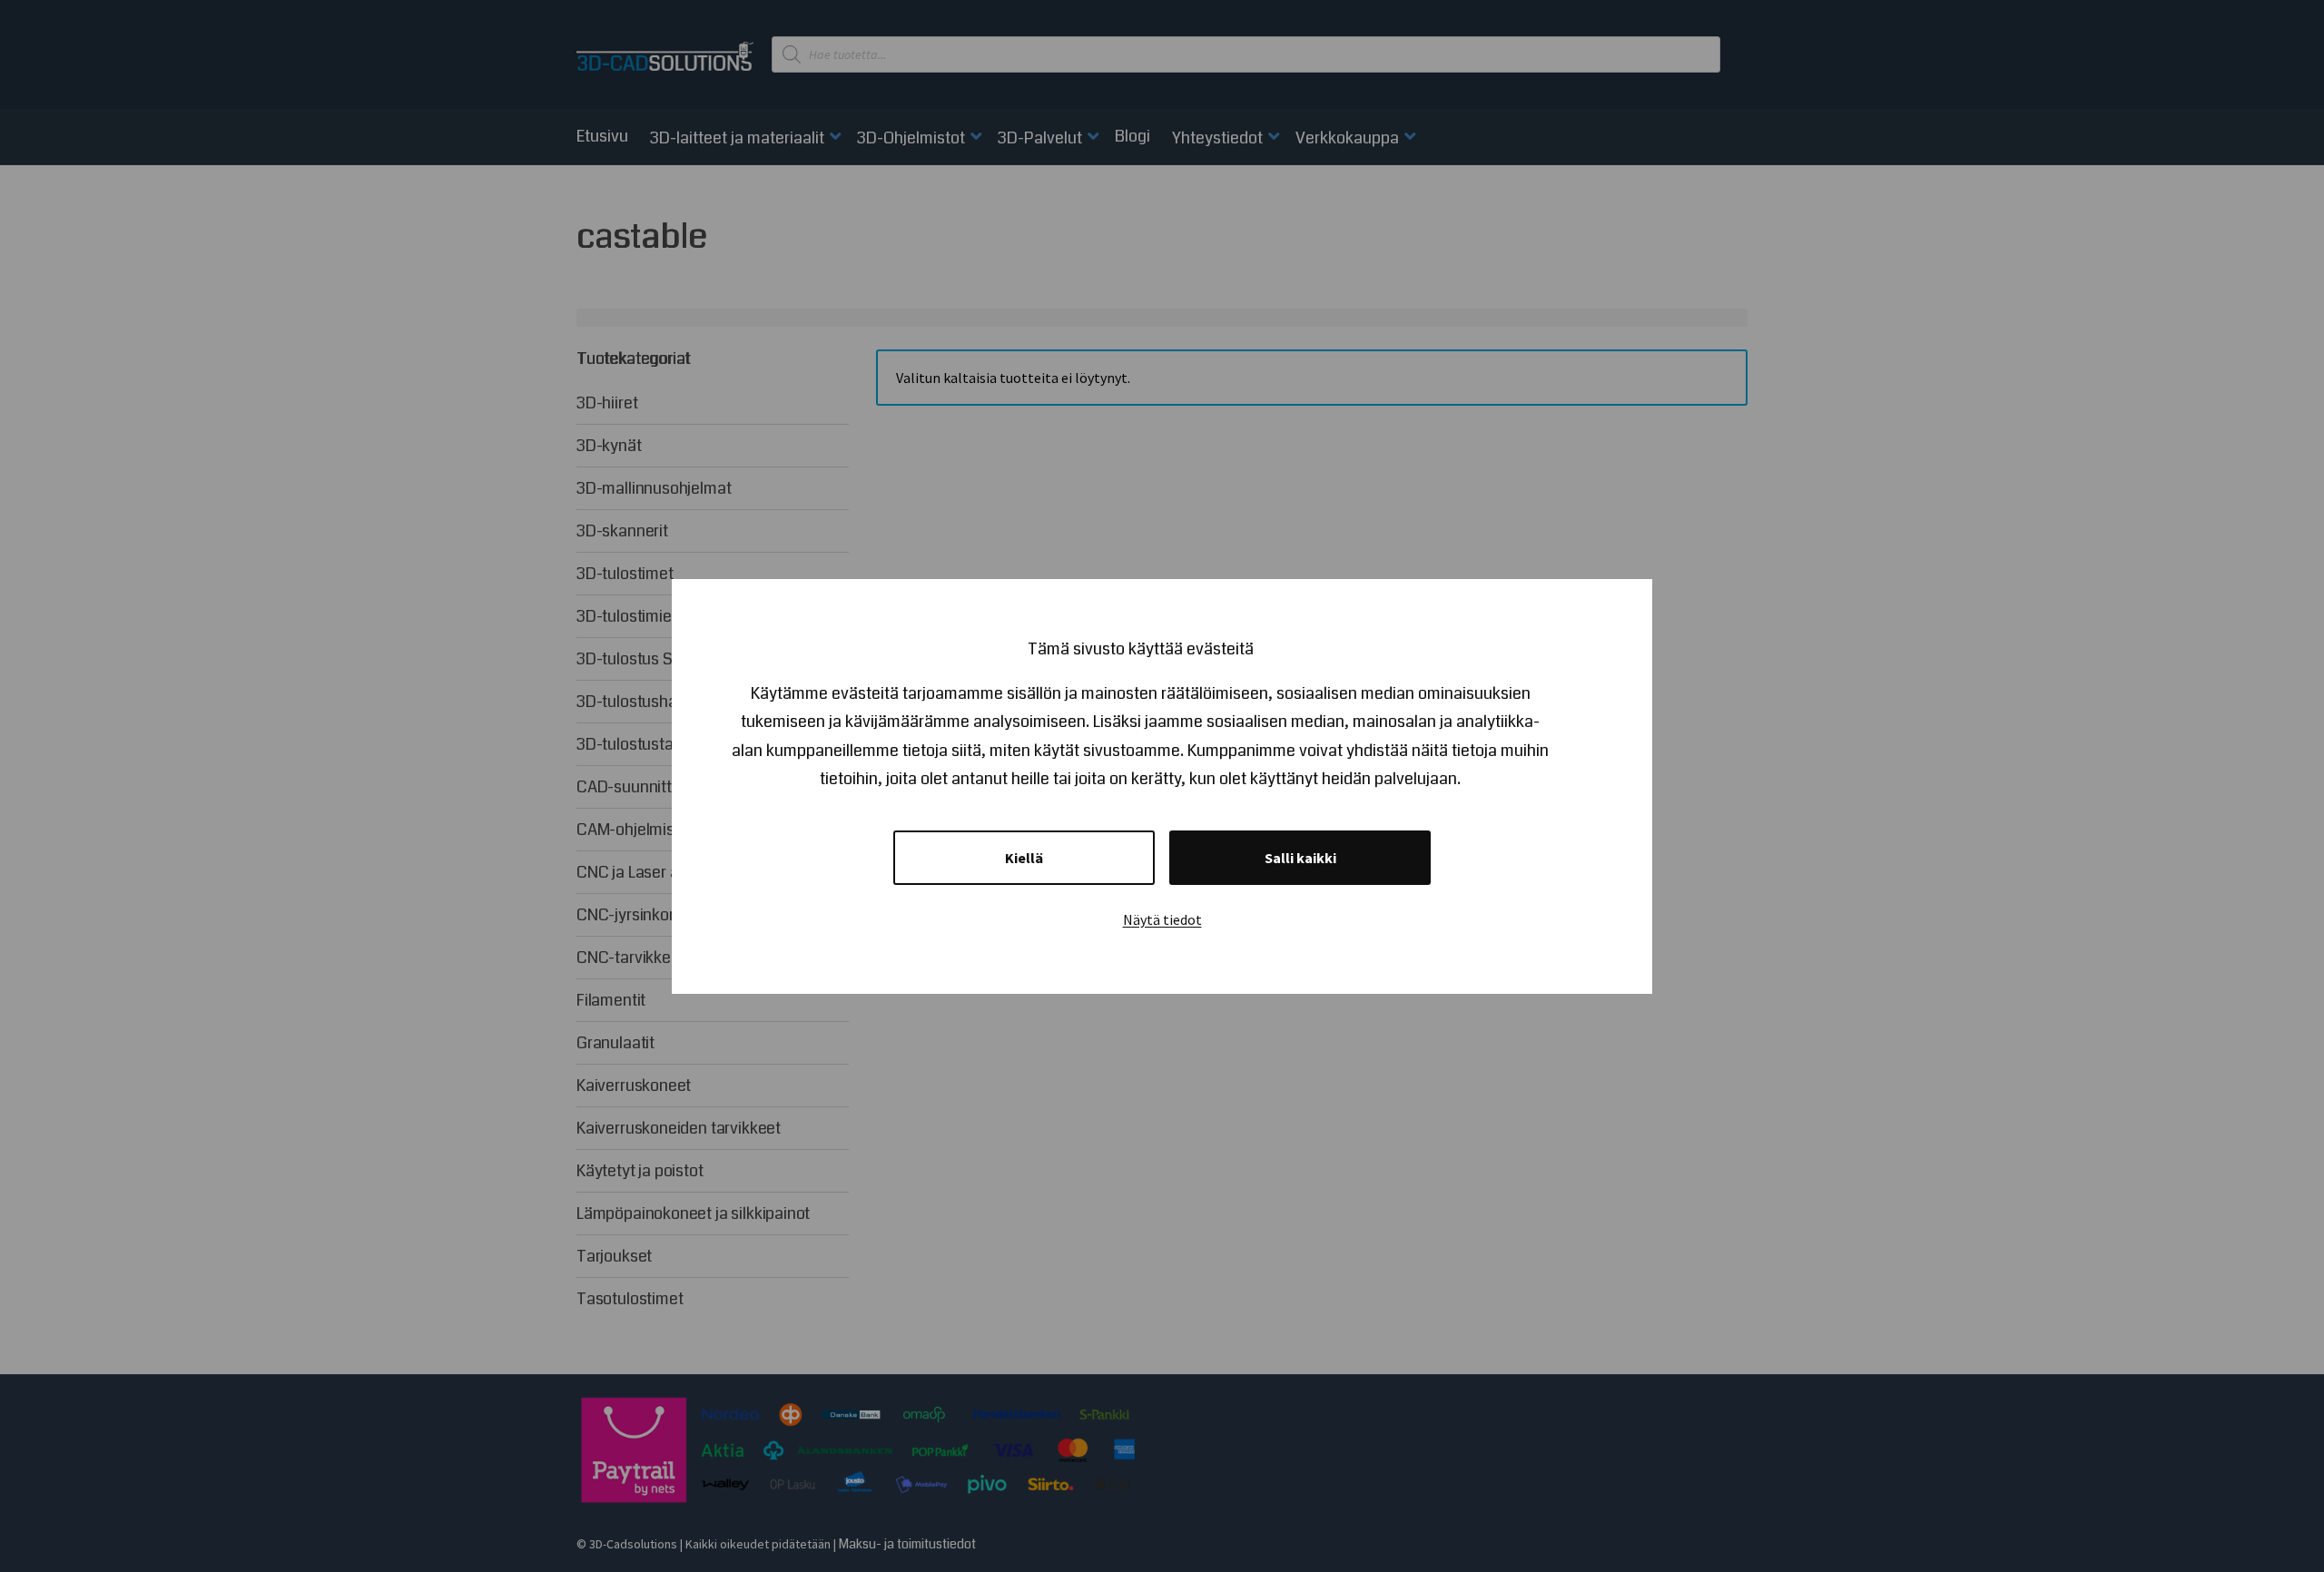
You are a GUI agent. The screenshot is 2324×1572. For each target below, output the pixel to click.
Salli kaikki (1300, 858)
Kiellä (1024, 858)
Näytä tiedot (1162, 919)
